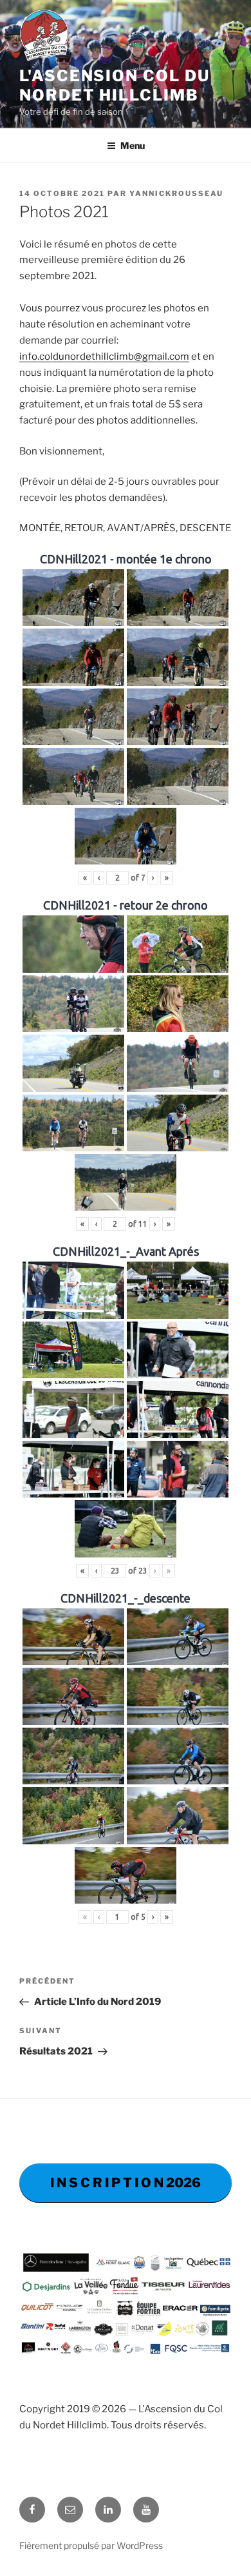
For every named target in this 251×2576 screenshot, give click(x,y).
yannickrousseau (176, 193)
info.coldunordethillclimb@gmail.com (104, 356)
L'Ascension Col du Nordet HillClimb (115, 85)
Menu (133, 145)
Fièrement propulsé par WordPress (91, 2545)
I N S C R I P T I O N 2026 (126, 2183)
